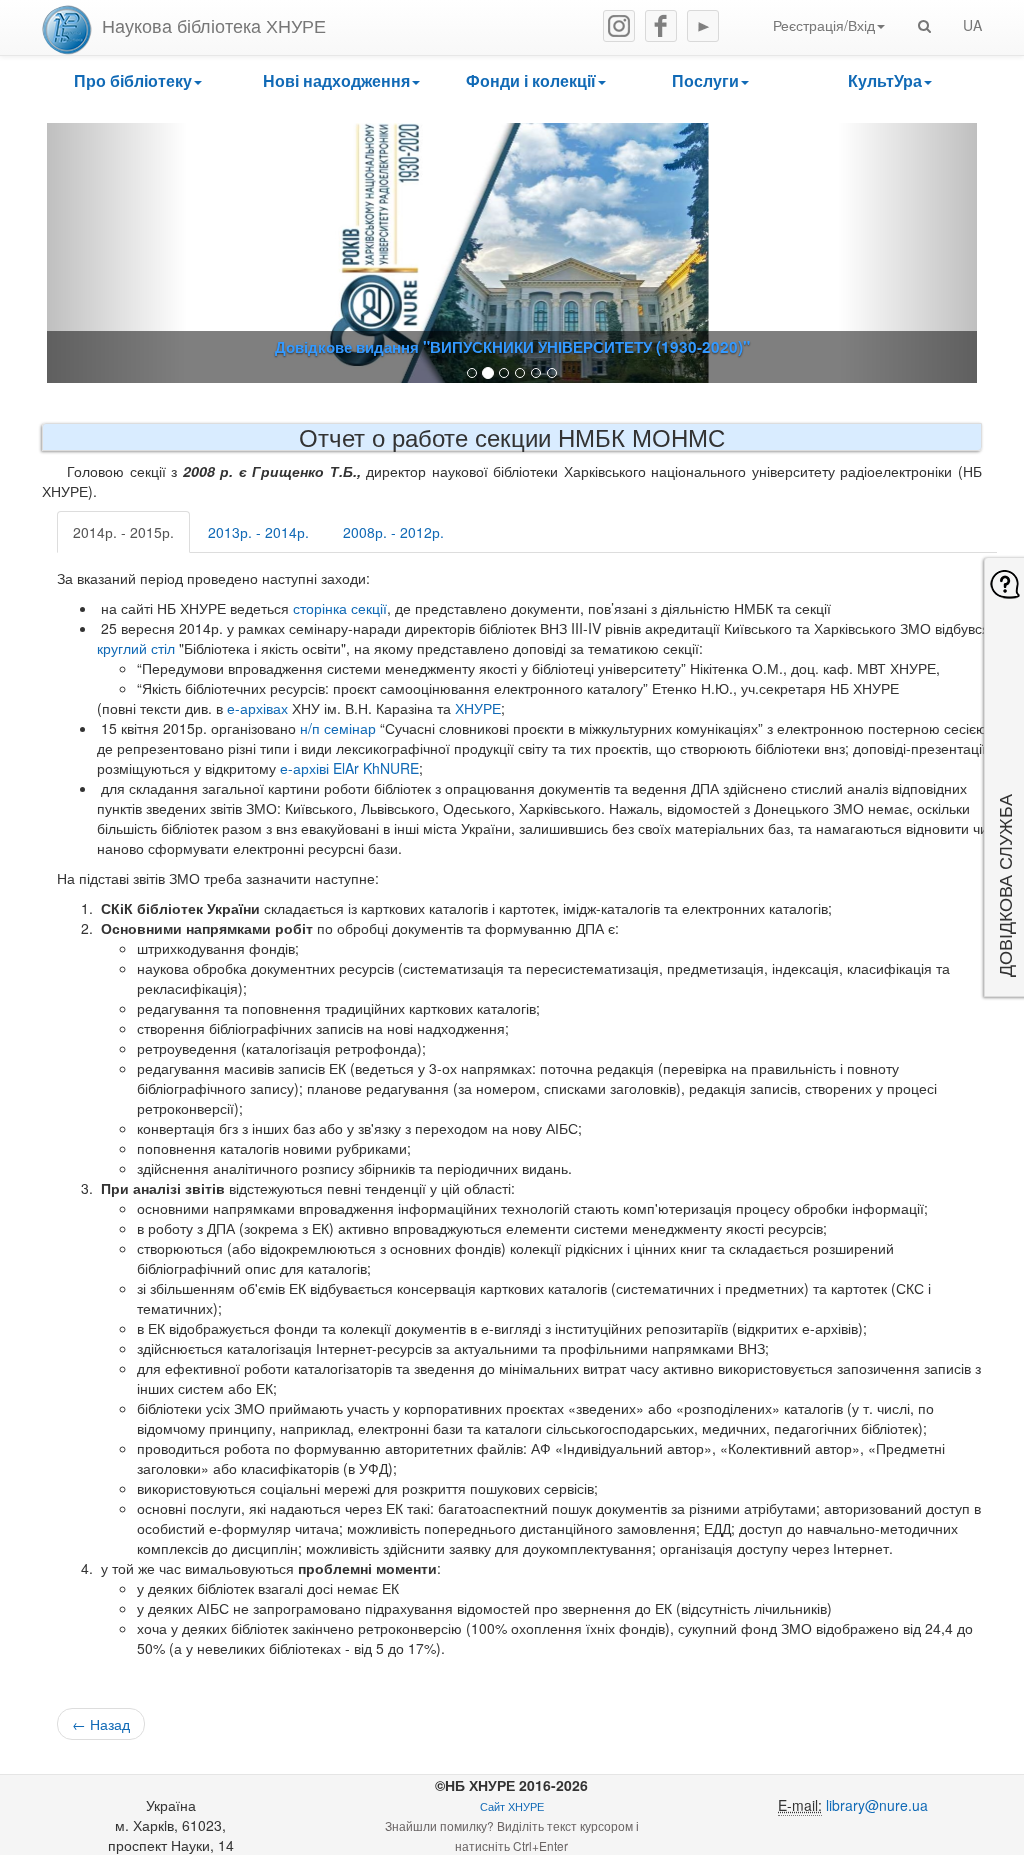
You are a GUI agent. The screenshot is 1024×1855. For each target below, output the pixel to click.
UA (972, 25)
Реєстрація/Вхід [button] (824, 25)
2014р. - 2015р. (123, 532)
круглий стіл (136, 648)
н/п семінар (338, 728)
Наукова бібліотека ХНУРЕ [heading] (214, 25)
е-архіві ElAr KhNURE (349, 768)
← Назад (101, 1724)
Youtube (703, 26)
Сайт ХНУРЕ (512, 1806)
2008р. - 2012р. (393, 532)
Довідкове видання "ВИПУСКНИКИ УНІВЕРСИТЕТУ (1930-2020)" (512, 347)
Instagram (619, 26)
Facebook (661, 26)
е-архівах (257, 708)
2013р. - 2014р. (258, 532)
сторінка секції (340, 608)
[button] (137, 81)
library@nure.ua (877, 1805)
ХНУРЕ (478, 708)
